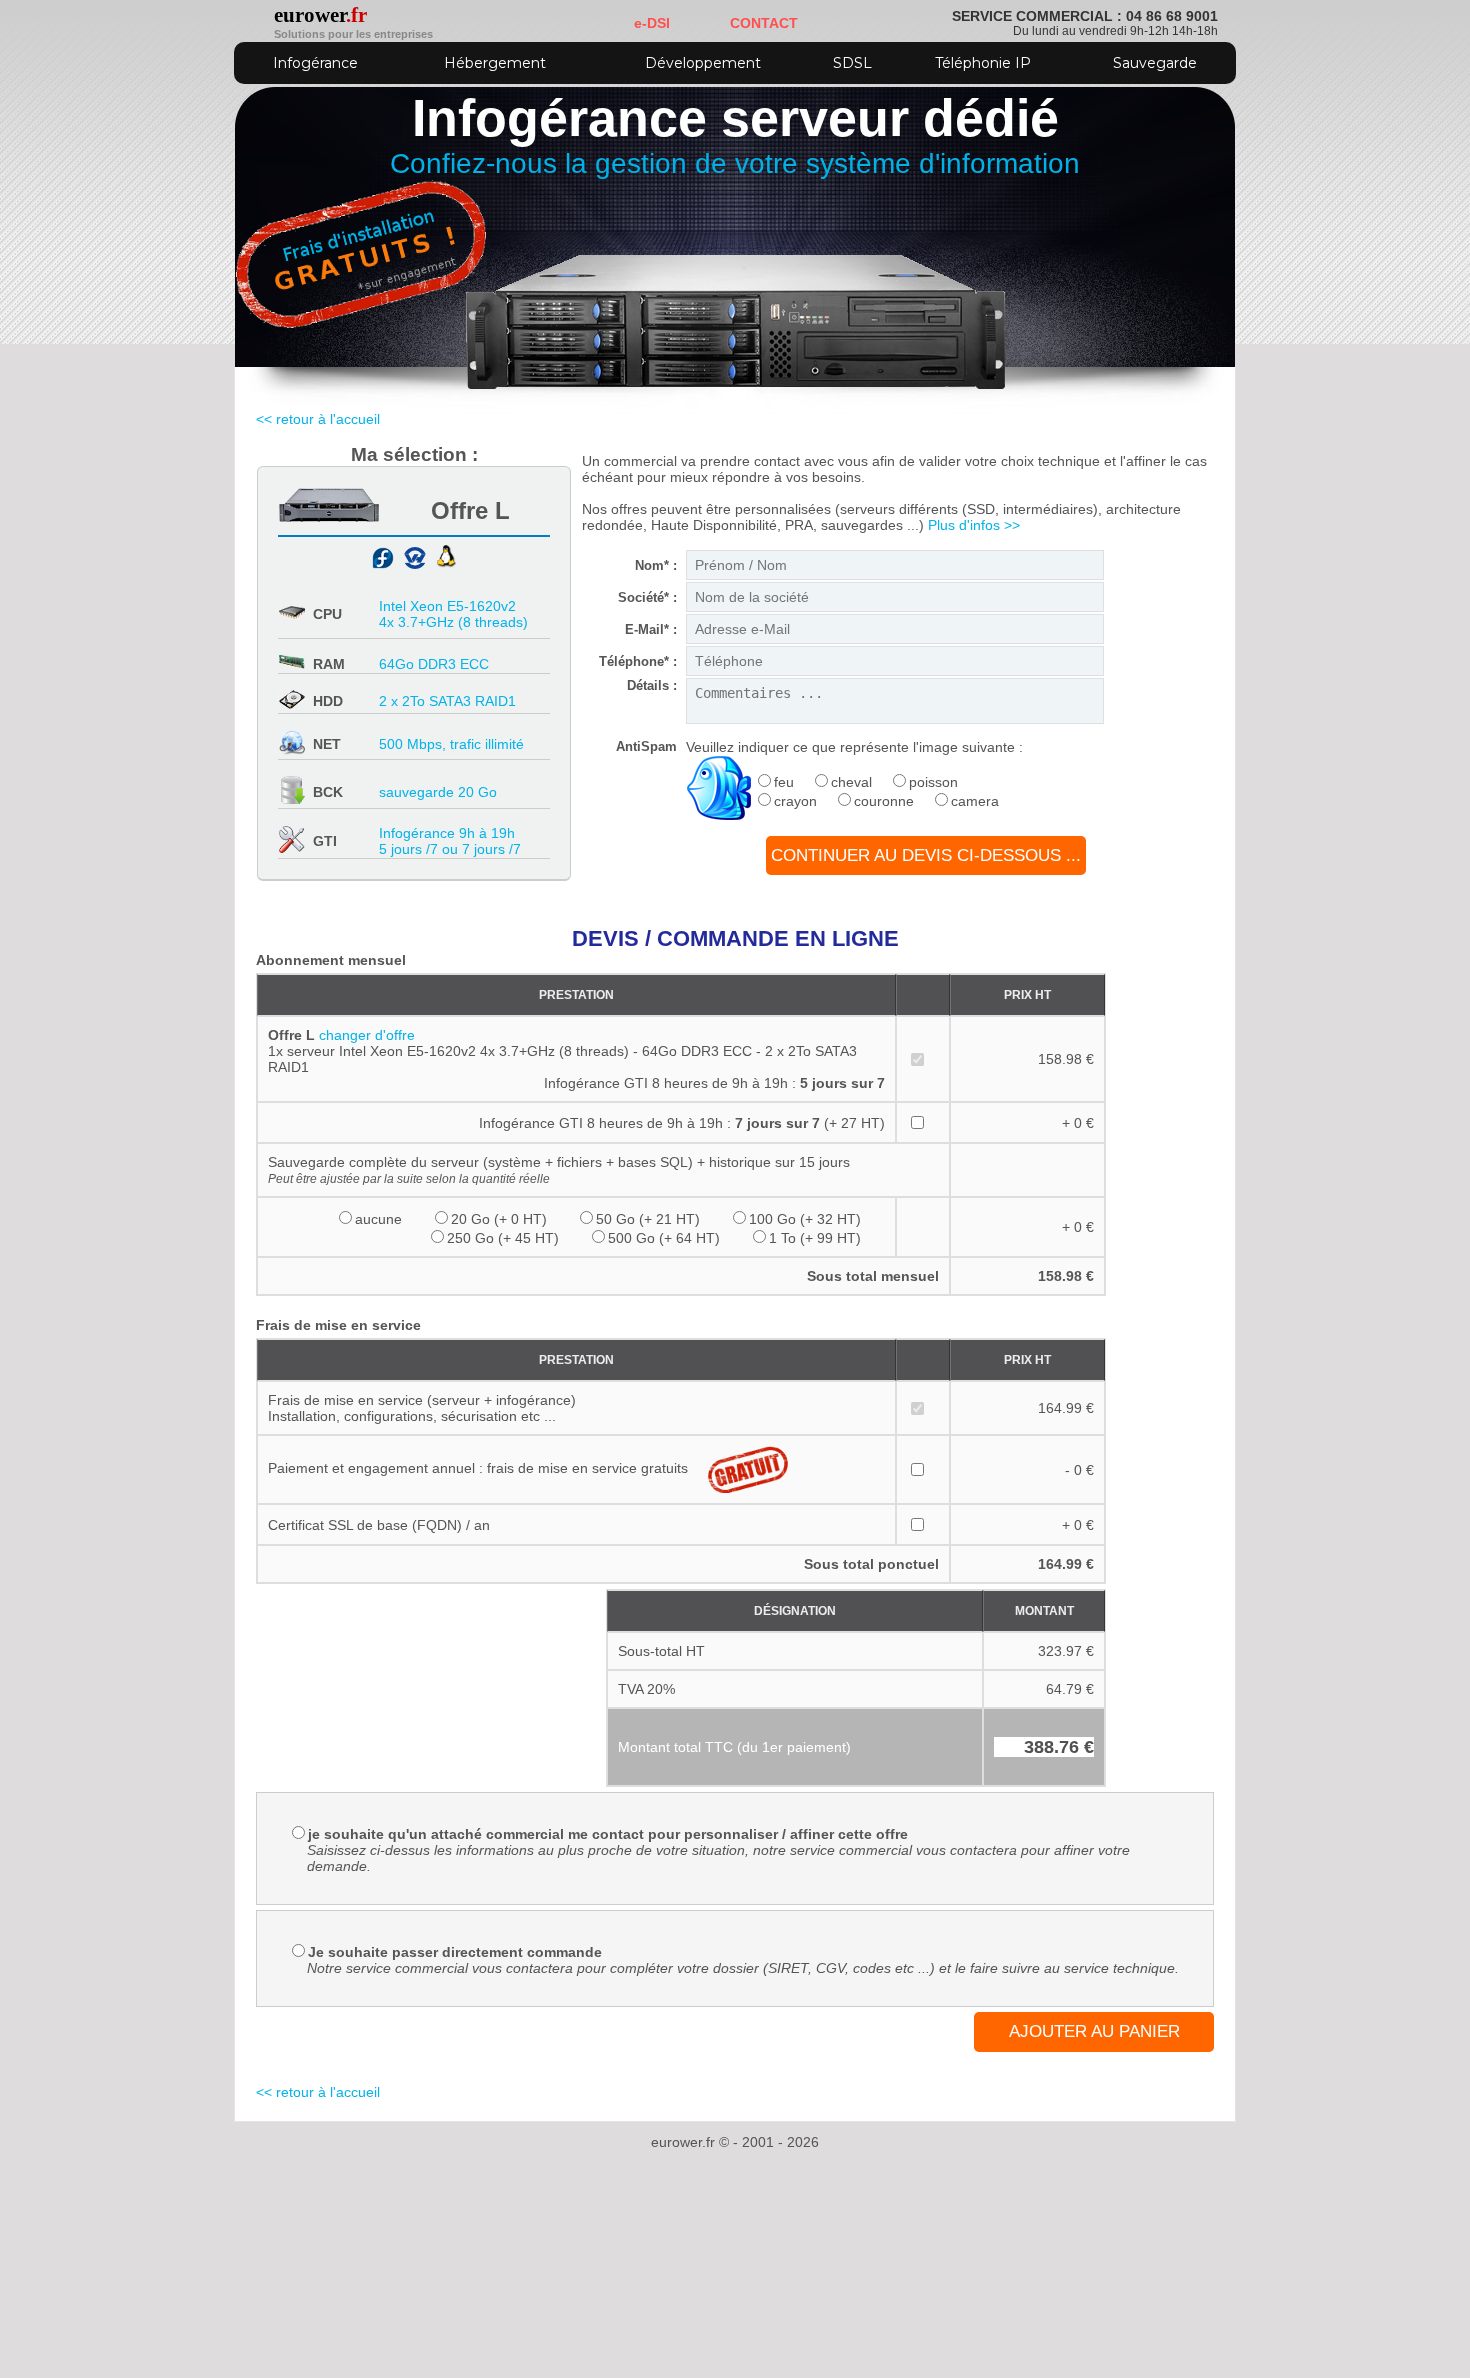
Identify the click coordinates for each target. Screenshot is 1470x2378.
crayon (795, 801)
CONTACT (764, 23)
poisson (933, 782)
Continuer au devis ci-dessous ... (926, 855)
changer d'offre (367, 1035)
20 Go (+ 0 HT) (499, 1219)
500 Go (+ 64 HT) (664, 1238)
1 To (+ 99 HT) (815, 1238)
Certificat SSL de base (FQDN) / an (379, 1525)
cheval (851, 782)
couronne (884, 801)
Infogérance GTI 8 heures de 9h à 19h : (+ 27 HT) (682, 1123)
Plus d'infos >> (974, 525)
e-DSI (652, 23)
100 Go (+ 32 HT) (805, 1219)
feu (784, 782)
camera (975, 801)
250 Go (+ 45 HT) (503, 1238)
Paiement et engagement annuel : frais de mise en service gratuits (478, 1468)
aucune (378, 1219)
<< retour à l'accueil (318, 419)
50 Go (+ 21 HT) (648, 1219)
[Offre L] (329, 517)
